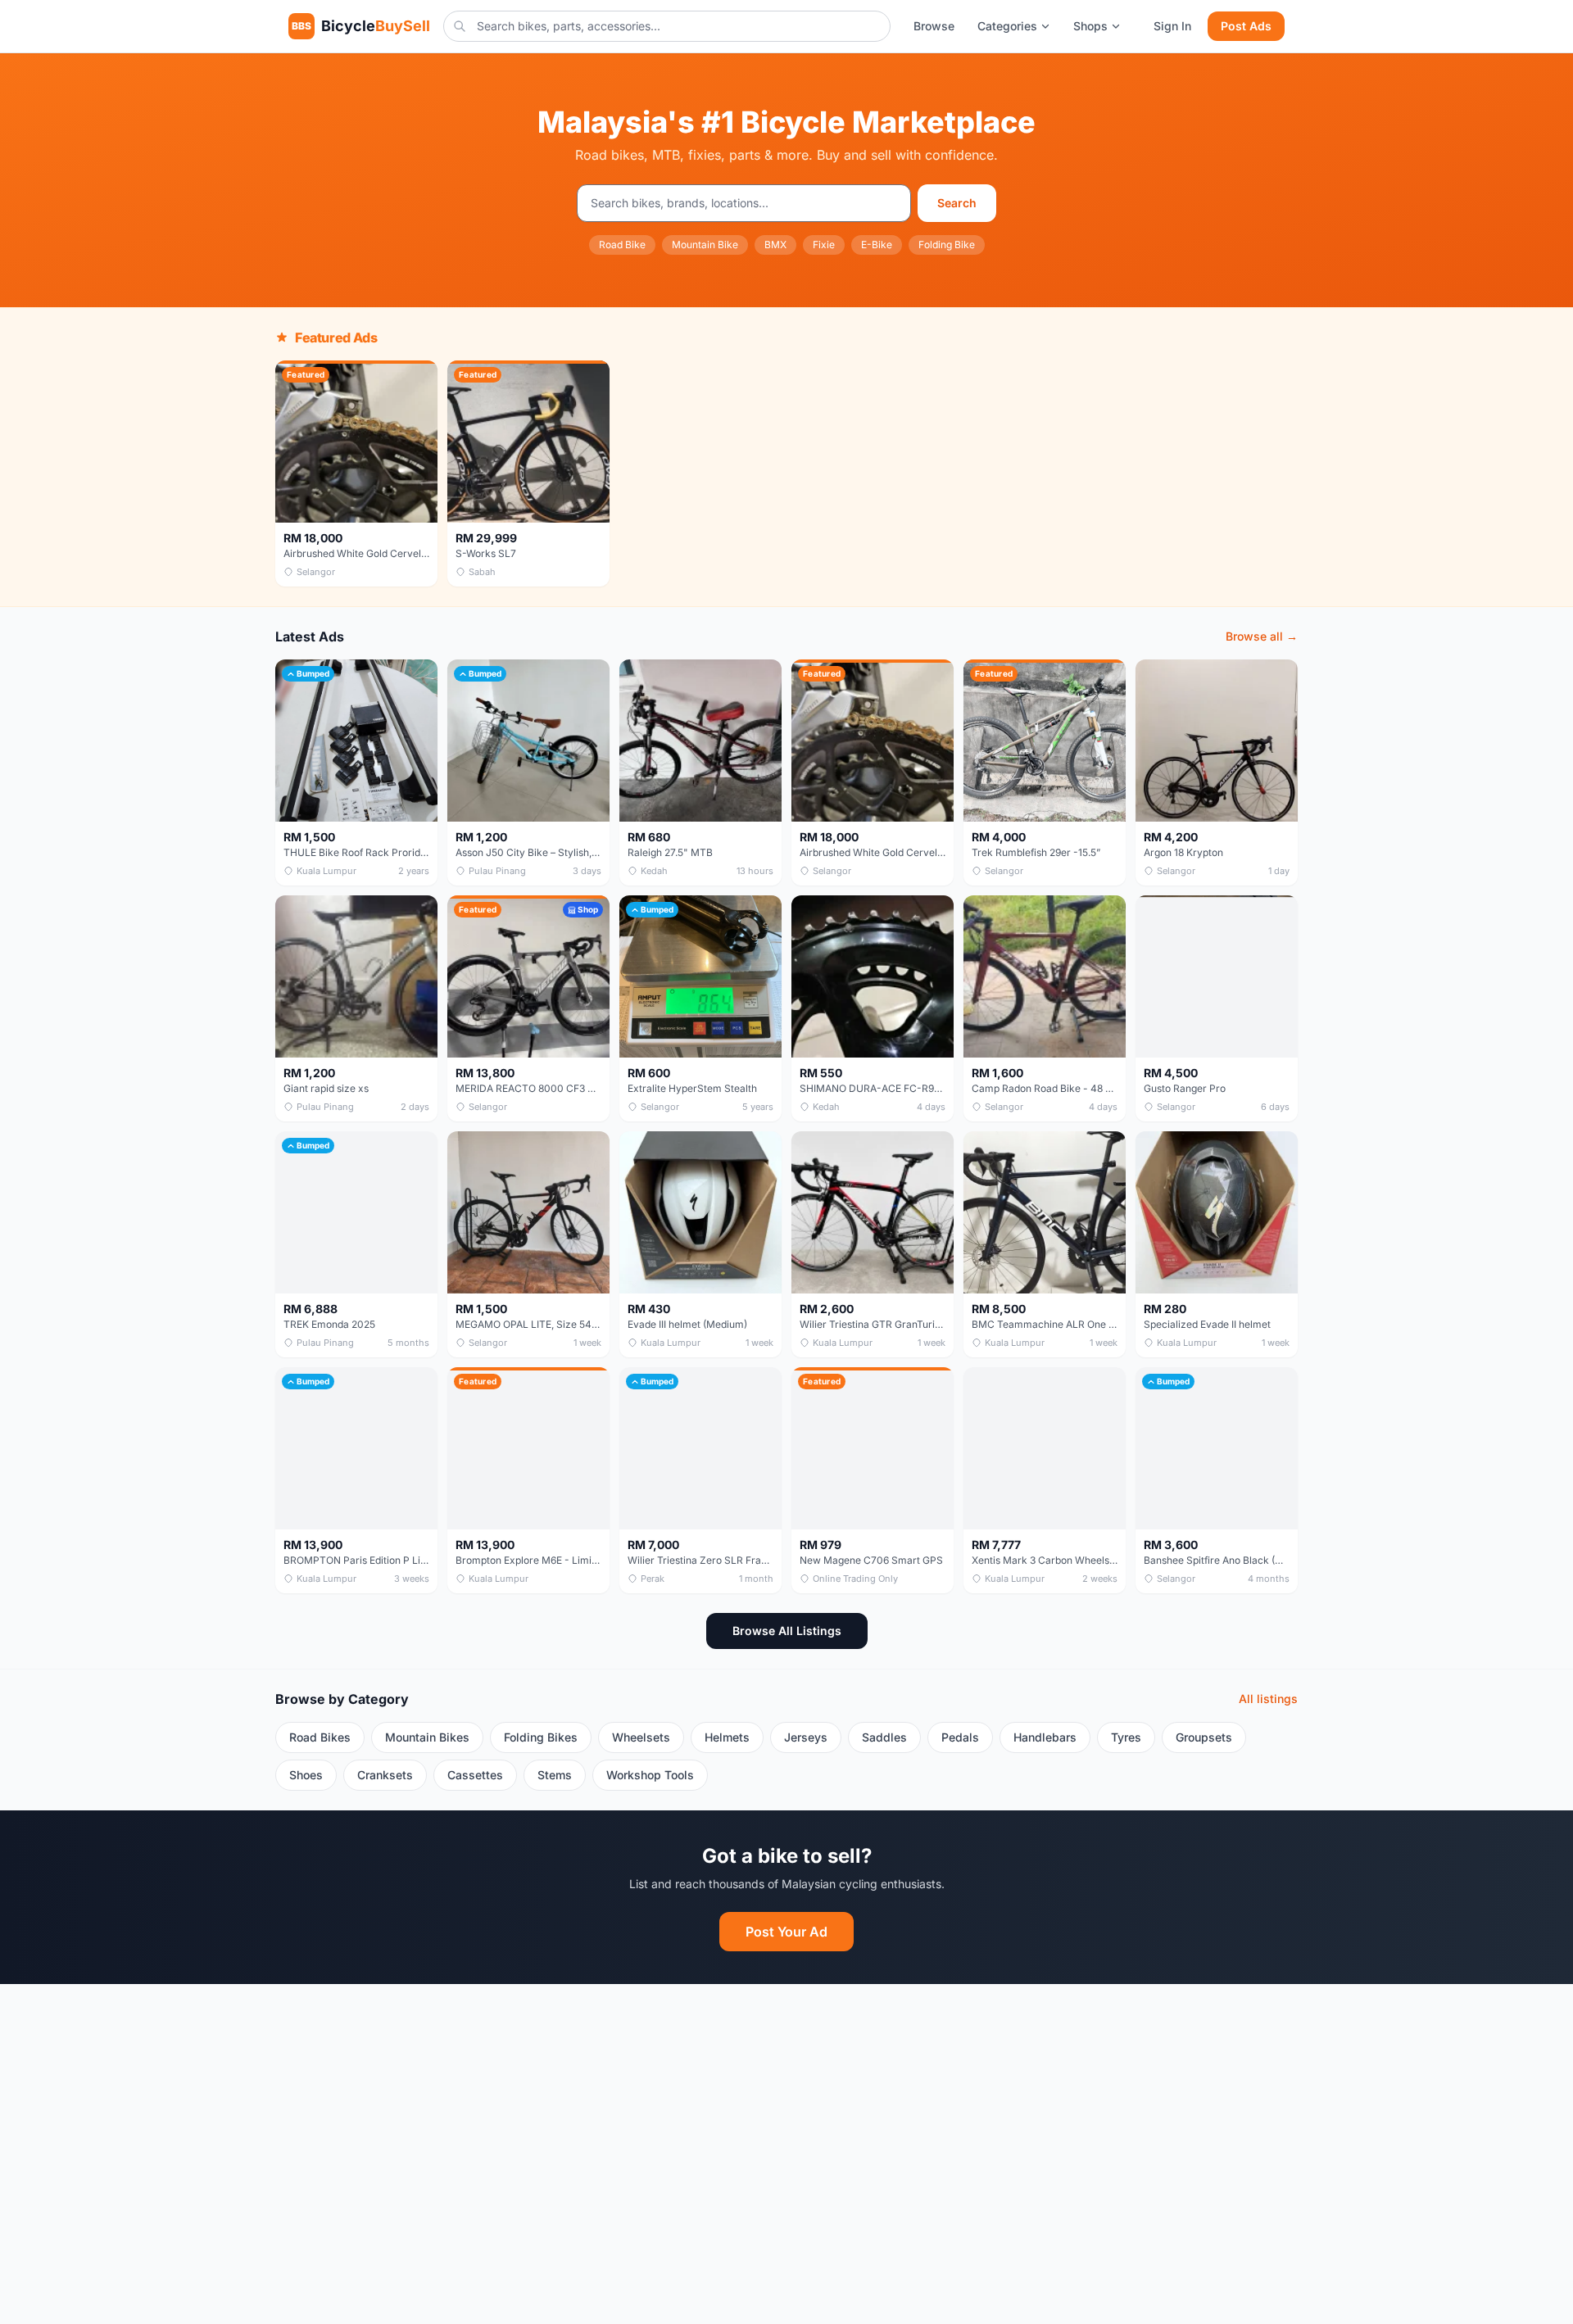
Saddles (884, 1737)
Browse (934, 26)
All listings (1268, 1699)
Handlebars (1045, 1737)
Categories (1007, 26)
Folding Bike (947, 245)
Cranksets (385, 1775)
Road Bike (622, 245)
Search (957, 203)
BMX (775, 245)
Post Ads (1246, 26)
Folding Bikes (541, 1737)
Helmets (727, 1737)
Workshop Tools (650, 1775)
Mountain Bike (705, 245)
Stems (555, 1775)
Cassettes (475, 1775)
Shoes (306, 1775)
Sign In (1172, 26)
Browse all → (1262, 636)
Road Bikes (320, 1737)
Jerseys (806, 1737)
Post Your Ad (786, 1932)
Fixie (824, 245)
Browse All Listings (787, 1631)
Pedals (960, 1737)
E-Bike (877, 245)
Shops (1090, 26)
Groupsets (1204, 1737)
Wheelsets (641, 1737)
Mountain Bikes (427, 1737)
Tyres (1126, 1737)
